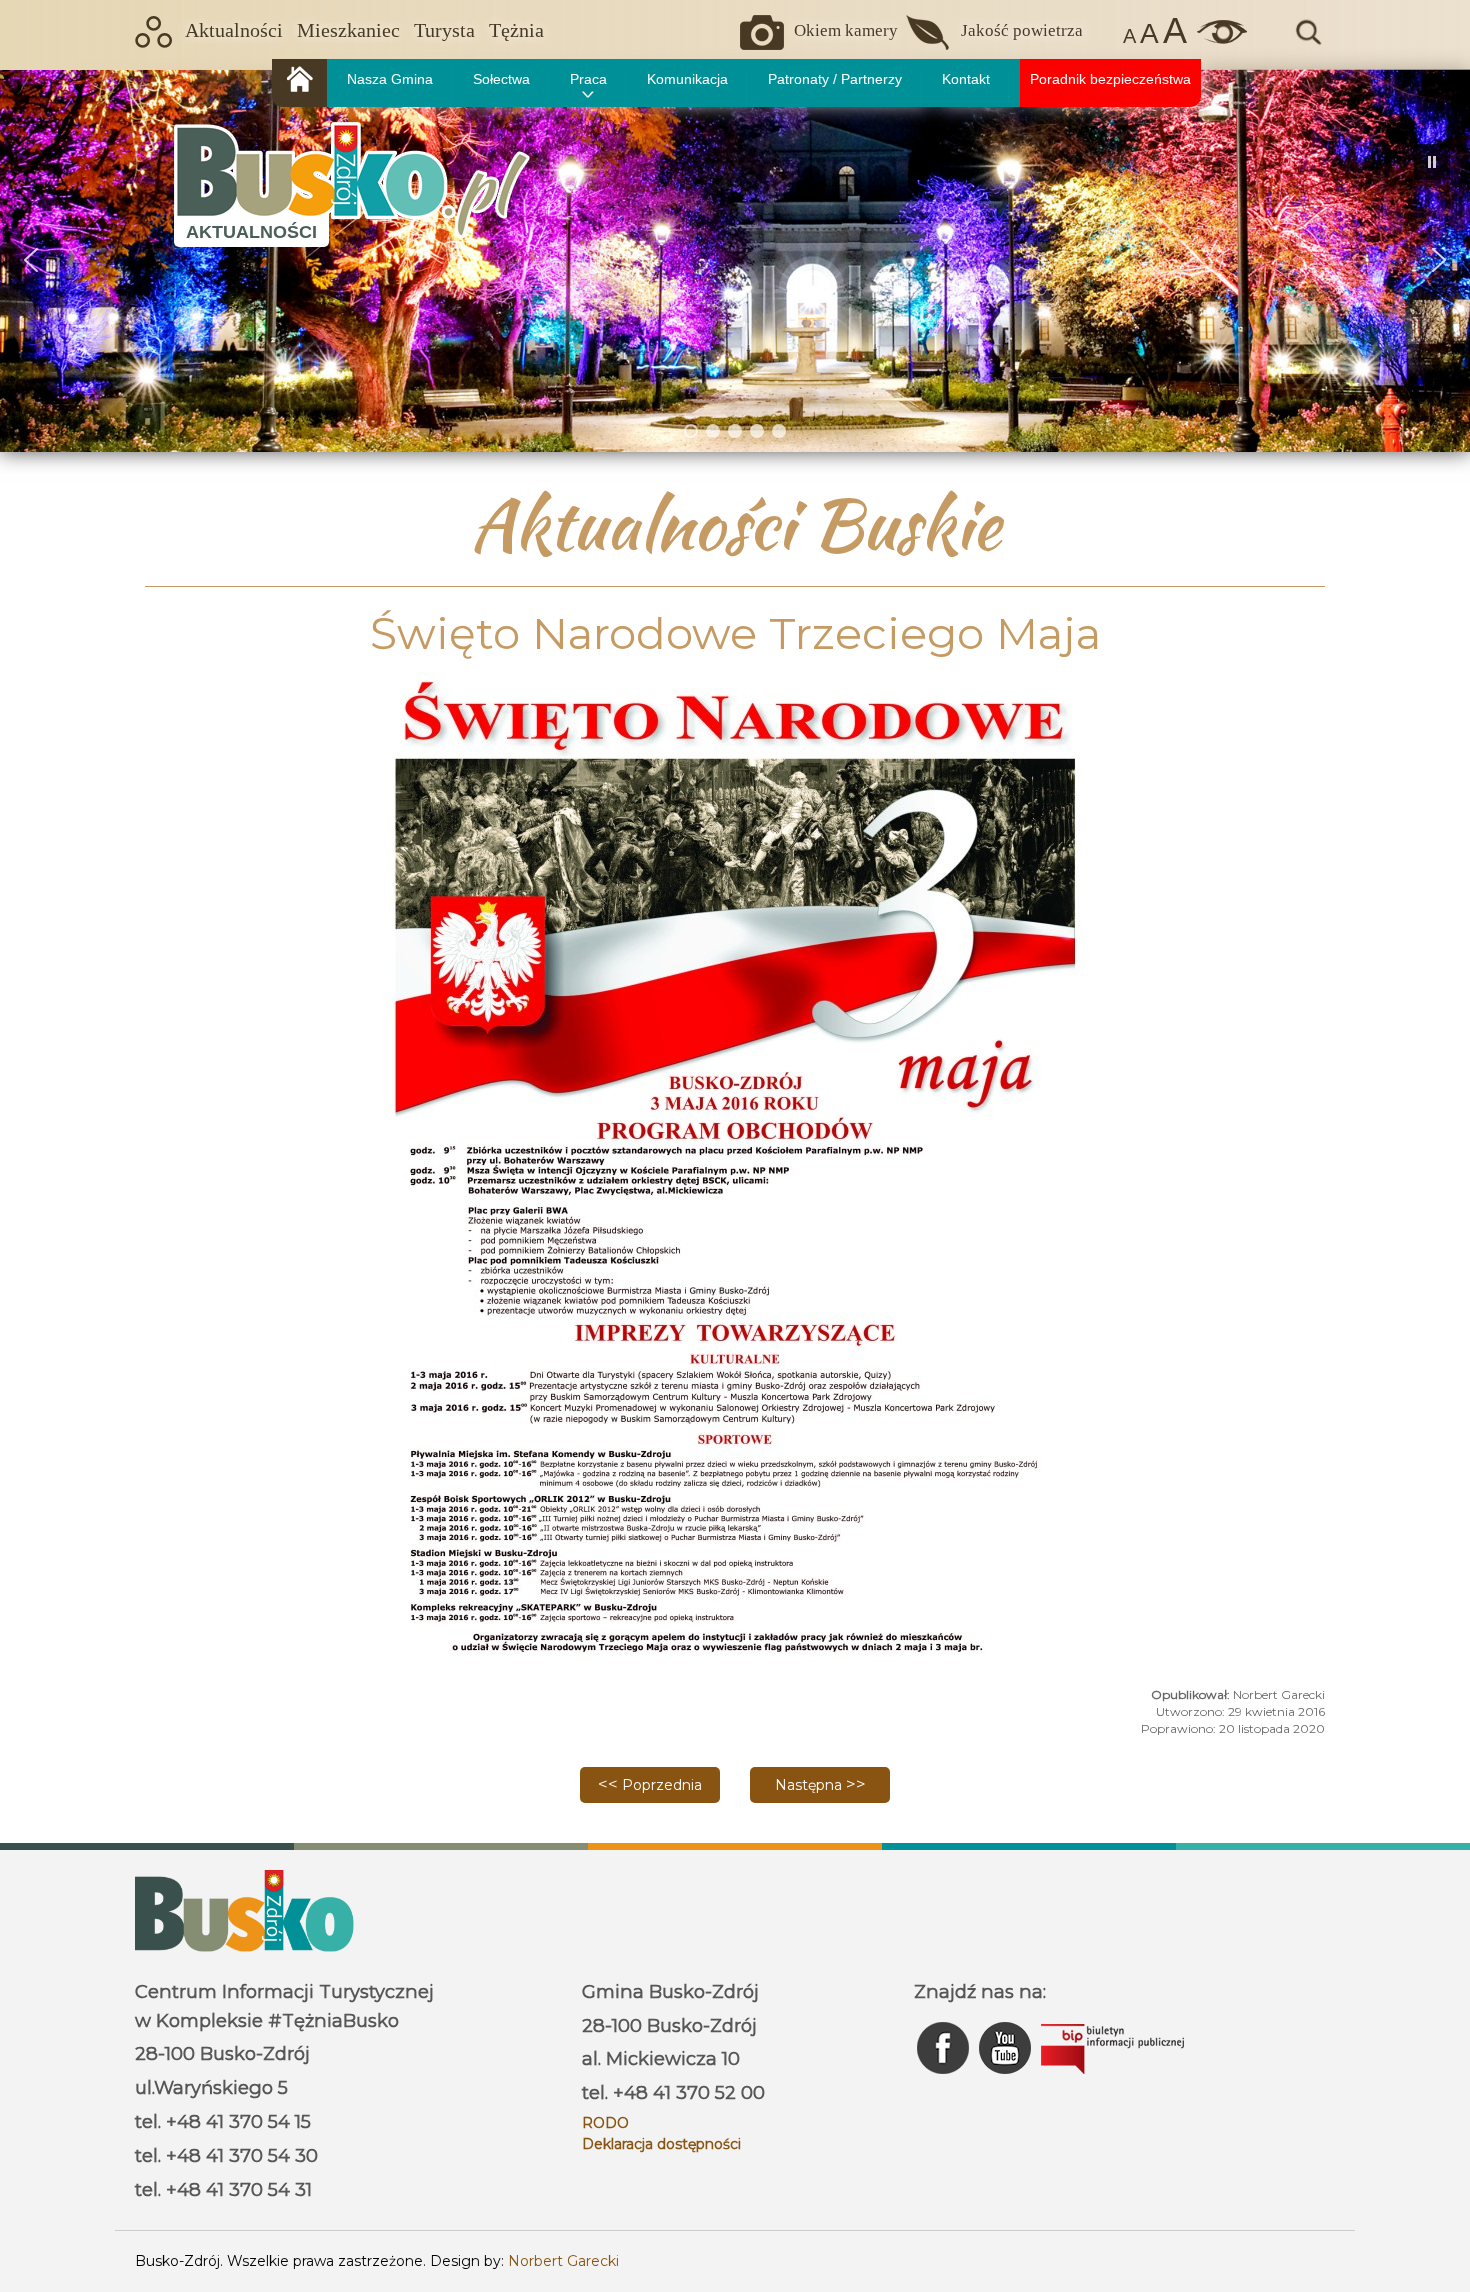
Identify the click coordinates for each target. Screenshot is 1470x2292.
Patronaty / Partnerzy (835, 79)
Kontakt (966, 79)
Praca (588, 79)
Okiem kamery (846, 30)
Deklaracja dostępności (661, 2144)
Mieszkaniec (348, 30)
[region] (735, 260)
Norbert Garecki (563, 2261)
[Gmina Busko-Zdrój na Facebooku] (945, 2079)
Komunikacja (687, 79)
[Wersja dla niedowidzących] (1217, 39)
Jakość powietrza (1022, 30)
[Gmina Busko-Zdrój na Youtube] (1007, 2079)
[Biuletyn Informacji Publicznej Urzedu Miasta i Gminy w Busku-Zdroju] (1112, 2079)
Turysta (444, 30)
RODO (605, 2123)
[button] (31, 260)
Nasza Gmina (390, 79)
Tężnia (516, 30)
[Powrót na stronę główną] (299, 83)
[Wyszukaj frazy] (1307, 42)
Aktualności (234, 30)
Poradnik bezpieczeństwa (1110, 79)
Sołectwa (501, 79)
